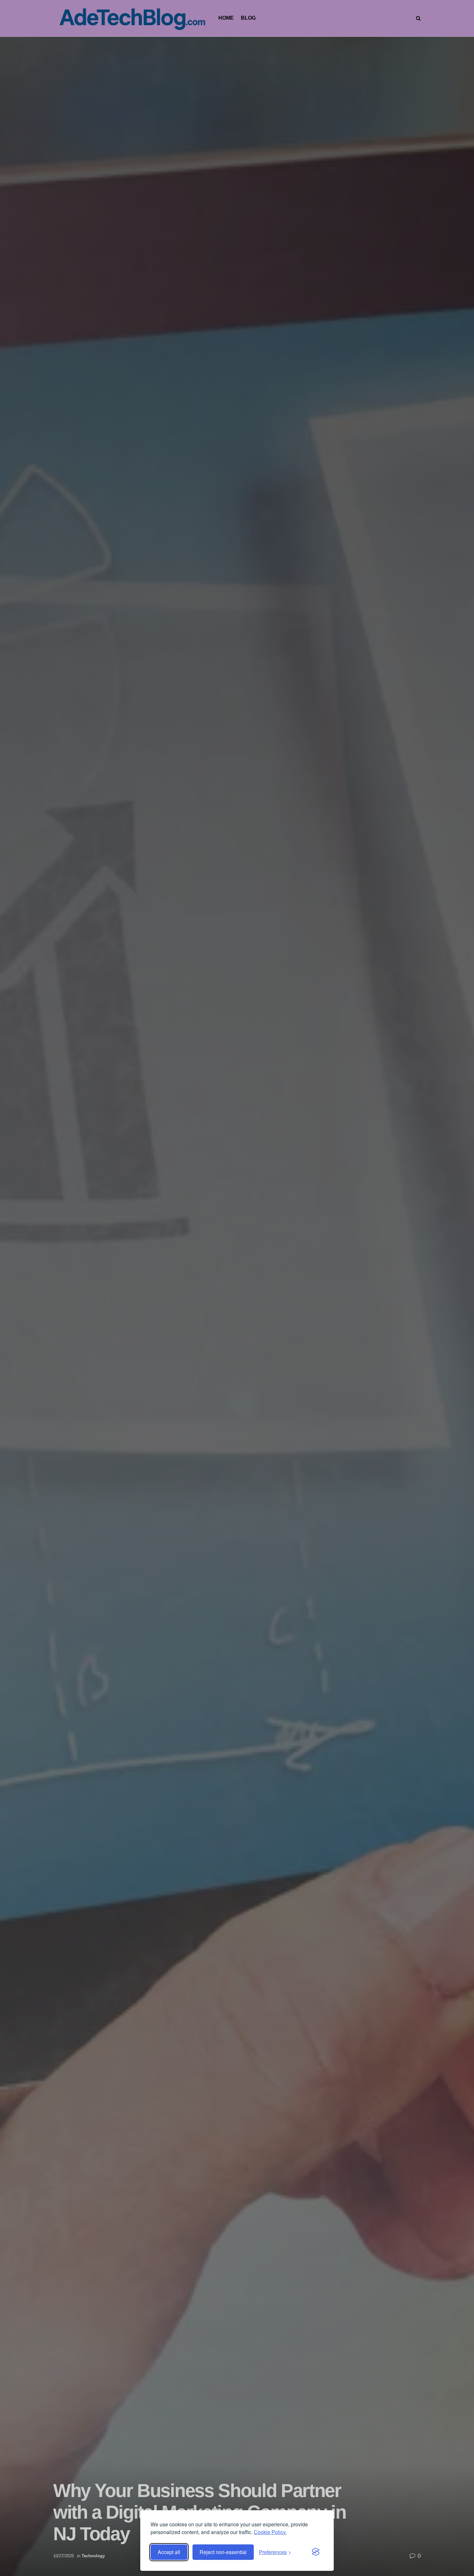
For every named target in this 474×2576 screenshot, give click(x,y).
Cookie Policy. (270, 2532)
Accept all (169, 2552)
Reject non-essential (223, 2552)
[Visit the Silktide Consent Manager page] (316, 2552)
